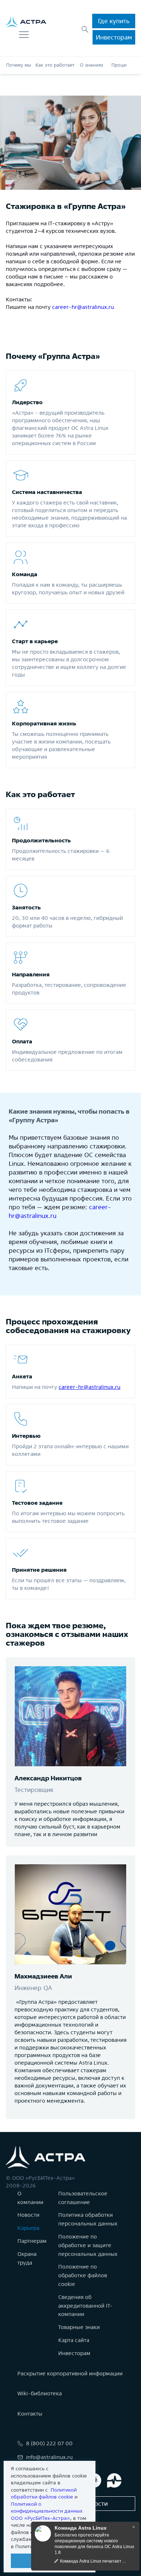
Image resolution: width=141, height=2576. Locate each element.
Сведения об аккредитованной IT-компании (86, 2306)
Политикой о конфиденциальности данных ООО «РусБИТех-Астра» (47, 2511)
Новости (28, 2215)
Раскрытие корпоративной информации (70, 2373)
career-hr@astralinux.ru (83, 307)
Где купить (114, 21)
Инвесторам (114, 37)
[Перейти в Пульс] (114, 2480)
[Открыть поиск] (85, 29)
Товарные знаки (79, 2327)
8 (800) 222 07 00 (49, 2443)
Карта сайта (74, 2340)
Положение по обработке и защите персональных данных (88, 2245)
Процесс (121, 65)
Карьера (28, 2228)
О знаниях (91, 65)
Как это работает (55, 65)
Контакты (30, 2414)
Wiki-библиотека (40, 2393)
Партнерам (32, 2241)
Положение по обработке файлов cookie (83, 2275)
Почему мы (19, 65)
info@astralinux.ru (49, 2457)
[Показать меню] (24, 35)
